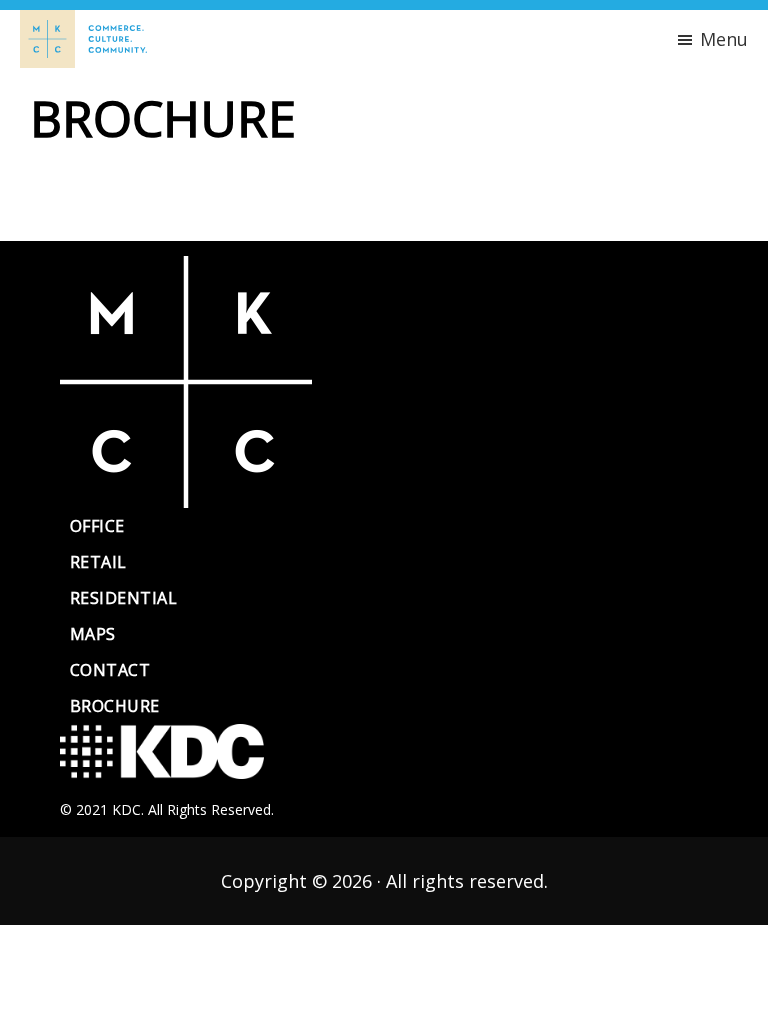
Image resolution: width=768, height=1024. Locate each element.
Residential (123, 598)
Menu (724, 39)
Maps (93, 634)
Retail (98, 562)
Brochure (115, 706)
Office (97, 526)
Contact (110, 670)
